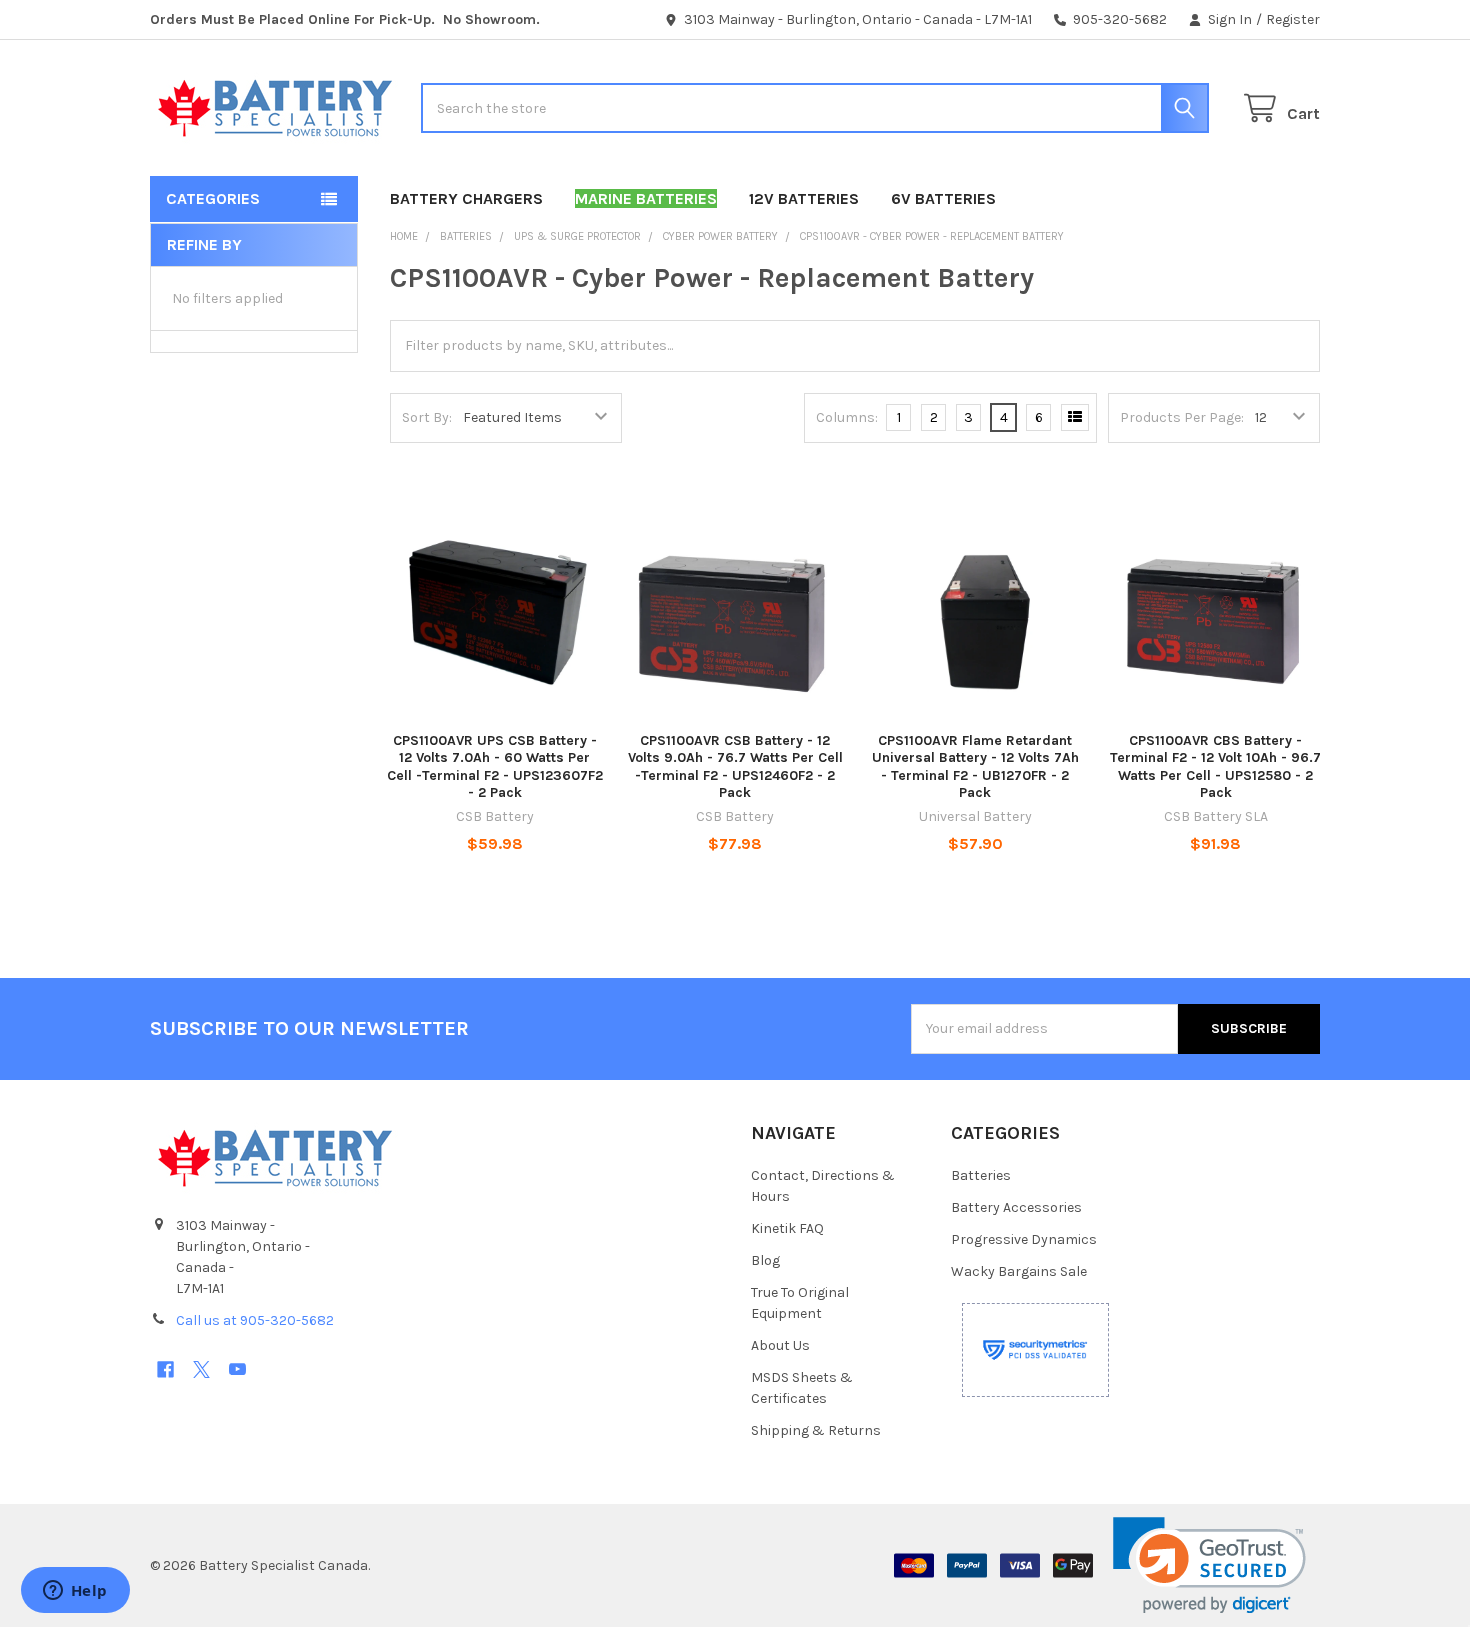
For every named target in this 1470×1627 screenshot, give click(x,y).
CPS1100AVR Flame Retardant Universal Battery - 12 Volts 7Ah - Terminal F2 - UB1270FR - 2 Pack (975, 767)
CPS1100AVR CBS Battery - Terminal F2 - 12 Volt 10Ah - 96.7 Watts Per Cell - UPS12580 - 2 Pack (1215, 767)
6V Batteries (943, 198)
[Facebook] (165, 1369)
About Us (780, 1345)
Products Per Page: (1182, 417)
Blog (765, 1260)
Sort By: (427, 417)
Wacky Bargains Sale (1019, 1271)
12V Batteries (804, 198)
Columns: (847, 417)
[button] (1209, 1565)
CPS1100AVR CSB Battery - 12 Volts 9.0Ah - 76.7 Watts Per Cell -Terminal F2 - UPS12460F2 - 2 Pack (735, 767)
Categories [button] (213, 198)
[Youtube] (237, 1369)
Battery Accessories (1016, 1207)
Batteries (981, 1175)
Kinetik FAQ (787, 1228)
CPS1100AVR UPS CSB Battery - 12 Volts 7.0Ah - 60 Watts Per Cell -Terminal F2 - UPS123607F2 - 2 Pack (495, 767)
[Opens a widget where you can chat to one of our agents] (75, 1592)
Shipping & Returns (816, 1430)
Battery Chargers (466, 198)
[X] (201, 1369)
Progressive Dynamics (1024, 1239)
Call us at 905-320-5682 (255, 1320)
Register (1293, 19)
